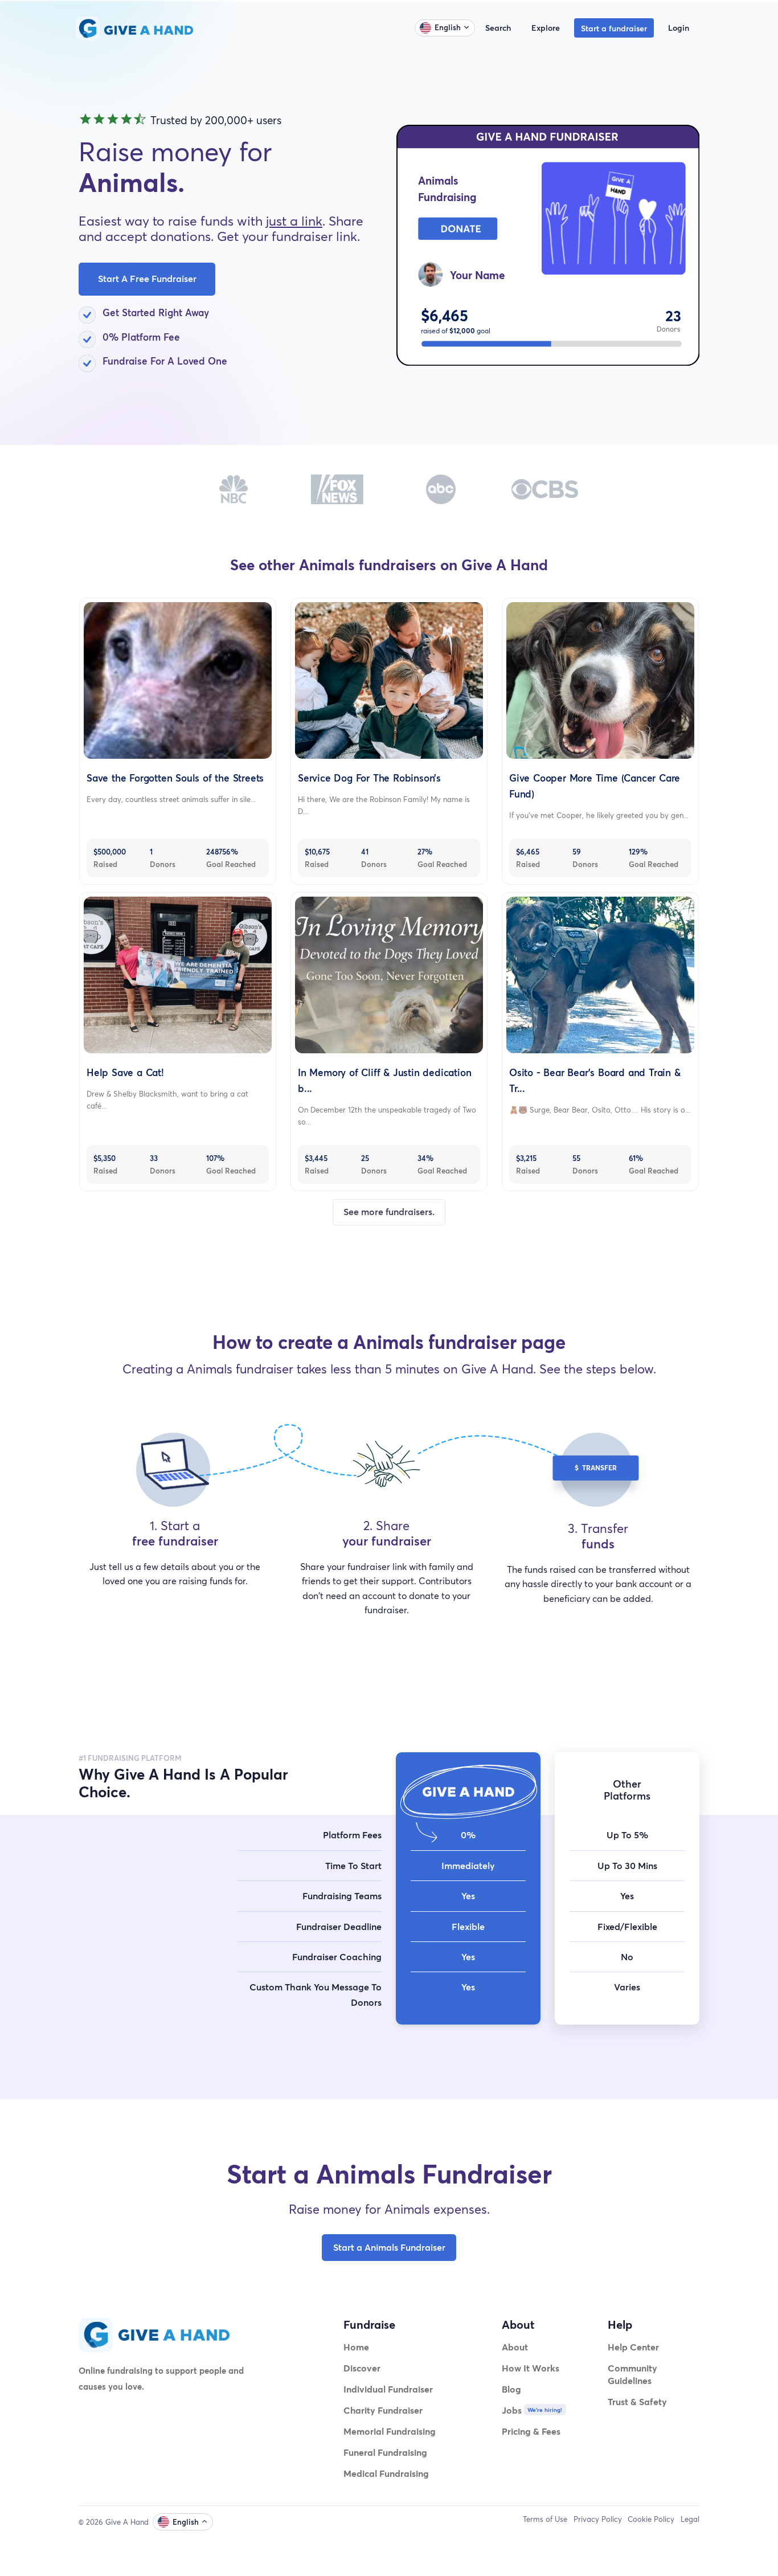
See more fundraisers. (389, 1212)
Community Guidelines (632, 2374)
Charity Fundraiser (383, 2410)
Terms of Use (545, 2519)
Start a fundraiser (614, 28)
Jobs (512, 2410)
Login (679, 28)
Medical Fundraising (386, 2473)
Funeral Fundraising (385, 2452)
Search (498, 28)
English (448, 27)
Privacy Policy (598, 2519)
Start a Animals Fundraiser (389, 2247)
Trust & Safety (637, 2401)
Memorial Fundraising (390, 2431)
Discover (362, 2368)
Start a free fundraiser (147, 279)
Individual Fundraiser (388, 2389)
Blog (511, 2389)
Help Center (633, 2347)
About (515, 2347)
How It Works (531, 2368)
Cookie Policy (651, 2519)
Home (356, 2347)
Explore (546, 28)
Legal (690, 2519)
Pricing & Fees (531, 2431)
